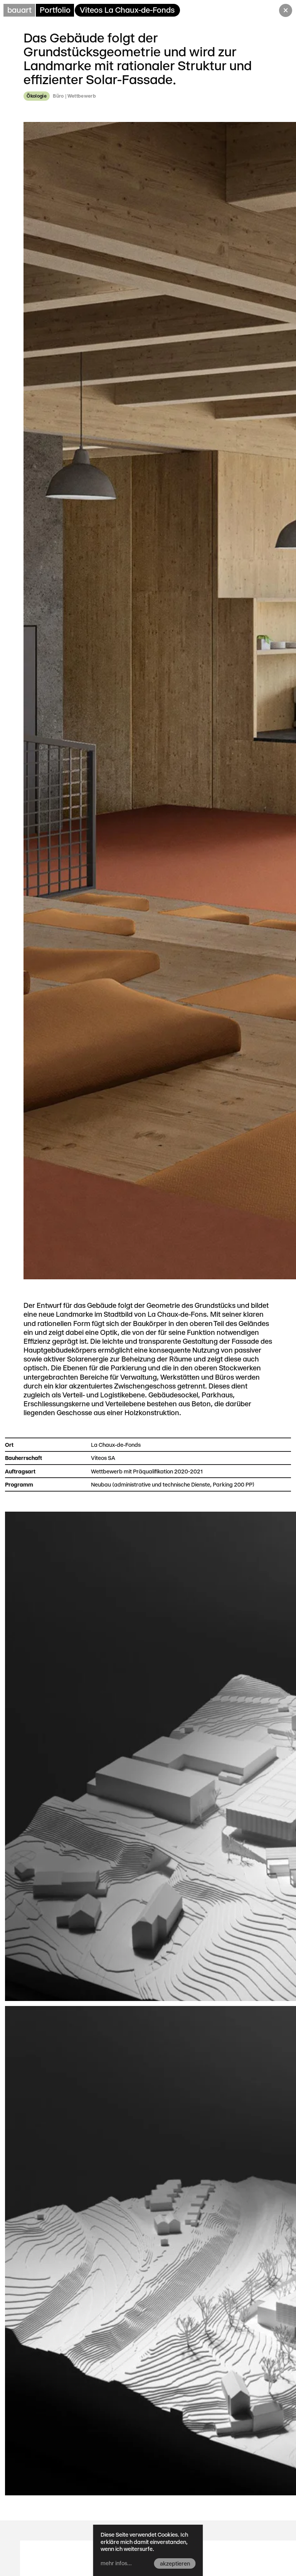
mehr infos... (116, 2563)
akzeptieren (175, 2564)
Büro (58, 96)
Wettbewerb (82, 96)
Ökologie (37, 96)
